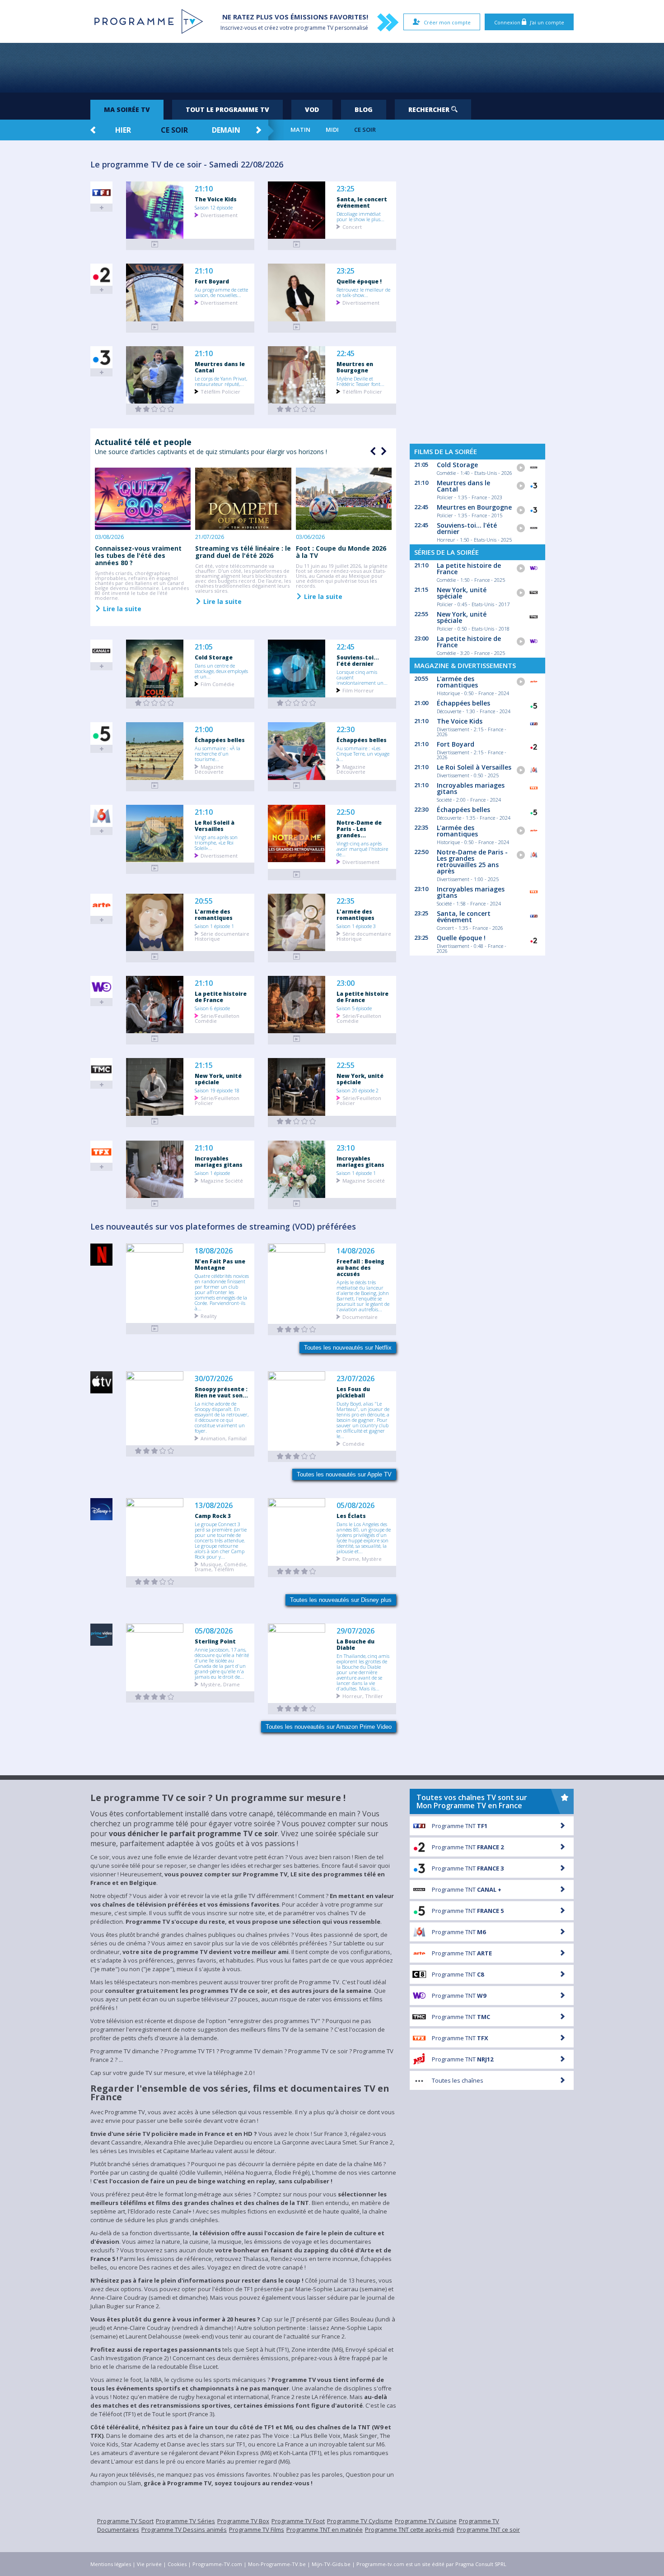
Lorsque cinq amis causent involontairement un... (362, 677)
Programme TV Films (257, 2530)
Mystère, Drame (220, 1684)
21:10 (204, 189)
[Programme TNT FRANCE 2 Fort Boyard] (155, 327)
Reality (209, 1316)
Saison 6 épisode (212, 1008)
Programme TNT (460, 1826)
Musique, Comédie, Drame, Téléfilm (221, 1566)
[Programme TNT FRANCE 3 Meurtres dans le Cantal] (155, 409)
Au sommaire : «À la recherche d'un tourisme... (217, 753)
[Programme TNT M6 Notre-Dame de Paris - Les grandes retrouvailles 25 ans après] (297, 875)
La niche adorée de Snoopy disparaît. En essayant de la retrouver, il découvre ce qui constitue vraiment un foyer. (222, 1417)
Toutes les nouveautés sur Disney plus (341, 1600)
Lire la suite (121, 608)
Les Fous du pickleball (353, 1392)
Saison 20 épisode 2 (358, 1090)
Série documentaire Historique (222, 936)
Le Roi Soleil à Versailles (215, 826)
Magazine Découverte (209, 769)
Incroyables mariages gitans (219, 1161)
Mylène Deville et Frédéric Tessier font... (360, 381)
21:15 (204, 1065)
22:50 (346, 812)
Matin (300, 130)
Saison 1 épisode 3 (356, 926)
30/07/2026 (214, 1379)
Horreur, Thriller (363, 1696)
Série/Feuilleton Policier (217, 1100)
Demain (226, 130)
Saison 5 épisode (354, 1008)
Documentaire (360, 1316)
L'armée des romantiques (214, 914)
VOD (312, 109)
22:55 (346, 1065)
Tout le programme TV (227, 109)
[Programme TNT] (155, 1451)
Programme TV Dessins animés (184, 2530)
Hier (123, 130)
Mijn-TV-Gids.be (331, 2564)
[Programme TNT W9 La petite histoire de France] (155, 1039)
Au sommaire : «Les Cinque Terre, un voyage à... (363, 753)
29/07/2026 (355, 1631)
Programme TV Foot (298, 2521)
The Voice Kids (216, 199)
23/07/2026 (355, 1379)
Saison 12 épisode (214, 207)
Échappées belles (220, 740)
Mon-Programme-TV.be (277, 2564)
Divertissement (219, 215)
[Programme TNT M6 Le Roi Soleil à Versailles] (155, 868)
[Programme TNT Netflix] (155, 1329)
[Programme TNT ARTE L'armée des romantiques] (155, 957)
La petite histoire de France (221, 997)
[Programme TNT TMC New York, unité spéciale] (155, 1121)
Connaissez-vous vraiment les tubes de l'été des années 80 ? (138, 555)
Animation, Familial (224, 1438)
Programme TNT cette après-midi (410, 2530)
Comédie (353, 1443)
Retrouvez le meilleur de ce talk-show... (363, 292)
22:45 (346, 354)
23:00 (346, 983)
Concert (352, 226)
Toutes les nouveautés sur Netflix (348, 1348)
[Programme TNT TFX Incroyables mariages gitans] (155, 1204)
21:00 (204, 730)
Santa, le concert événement (362, 202)
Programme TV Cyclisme (360, 2521)
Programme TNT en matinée (325, 2530)
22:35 (346, 901)
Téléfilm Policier (220, 391)
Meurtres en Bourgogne (355, 367)
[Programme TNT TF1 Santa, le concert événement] (297, 244)
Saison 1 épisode (212, 1173)
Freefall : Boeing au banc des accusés (360, 1267)
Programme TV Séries (185, 2521)
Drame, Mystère (362, 1558)
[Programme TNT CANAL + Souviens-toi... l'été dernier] (297, 703)
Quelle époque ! (359, 281)
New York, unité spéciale (218, 1079)
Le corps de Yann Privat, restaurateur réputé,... (221, 381)
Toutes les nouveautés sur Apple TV (344, 1474)
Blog (364, 109)
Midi (332, 130)
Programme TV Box (243, 2521)
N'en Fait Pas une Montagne (220, 1264)
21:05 (204, 647)
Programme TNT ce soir (488, 2530)
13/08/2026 (214, 1506)
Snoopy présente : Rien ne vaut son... (221, 1392)
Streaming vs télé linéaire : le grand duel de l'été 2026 (243, 552)
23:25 (346, 189)
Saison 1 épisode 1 (214, 926)
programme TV (314, 28)
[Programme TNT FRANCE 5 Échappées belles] (155, 786)
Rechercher (430, 109)
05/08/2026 (355, 1506)
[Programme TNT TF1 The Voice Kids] (155, 244)
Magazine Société (222, 1180)
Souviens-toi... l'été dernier (358, 660)
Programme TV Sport (125, 2521)
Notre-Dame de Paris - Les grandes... (359, 829)
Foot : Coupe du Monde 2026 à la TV (341, 552)
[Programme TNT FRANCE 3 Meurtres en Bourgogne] (297, 409)
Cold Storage (214, 657)
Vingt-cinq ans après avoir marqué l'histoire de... (362, 849)
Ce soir (174, 130)
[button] (383, 451)
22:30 (346, 730)
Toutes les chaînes (458, 2080)
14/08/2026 (355, 1251)
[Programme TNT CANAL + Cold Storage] (155, 703)
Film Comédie (217, 684)
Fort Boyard (212, 281)
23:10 (346, 1148)
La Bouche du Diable (355, 1644)
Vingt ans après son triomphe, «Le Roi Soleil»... (216, 842)
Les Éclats (351, 1516)
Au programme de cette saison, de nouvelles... (221, 292)
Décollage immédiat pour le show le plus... (360, 216)
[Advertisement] (332, 68)
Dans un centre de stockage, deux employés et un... (221, 671)
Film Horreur (358, 690)
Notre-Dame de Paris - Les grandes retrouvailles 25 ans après (472, 861)
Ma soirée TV (127, 109)
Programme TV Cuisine (426, 2521)
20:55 (204, 901)
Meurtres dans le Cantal (220, 367)
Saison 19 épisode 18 (217, 1090)
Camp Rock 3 (213, 1516)
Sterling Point (215, 1641)
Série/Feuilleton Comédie (217, 1018)
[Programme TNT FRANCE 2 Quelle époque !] (297, 327)
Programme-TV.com (217, 2564)
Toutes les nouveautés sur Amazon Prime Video (329, 1727)
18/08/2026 (214, 1251)
